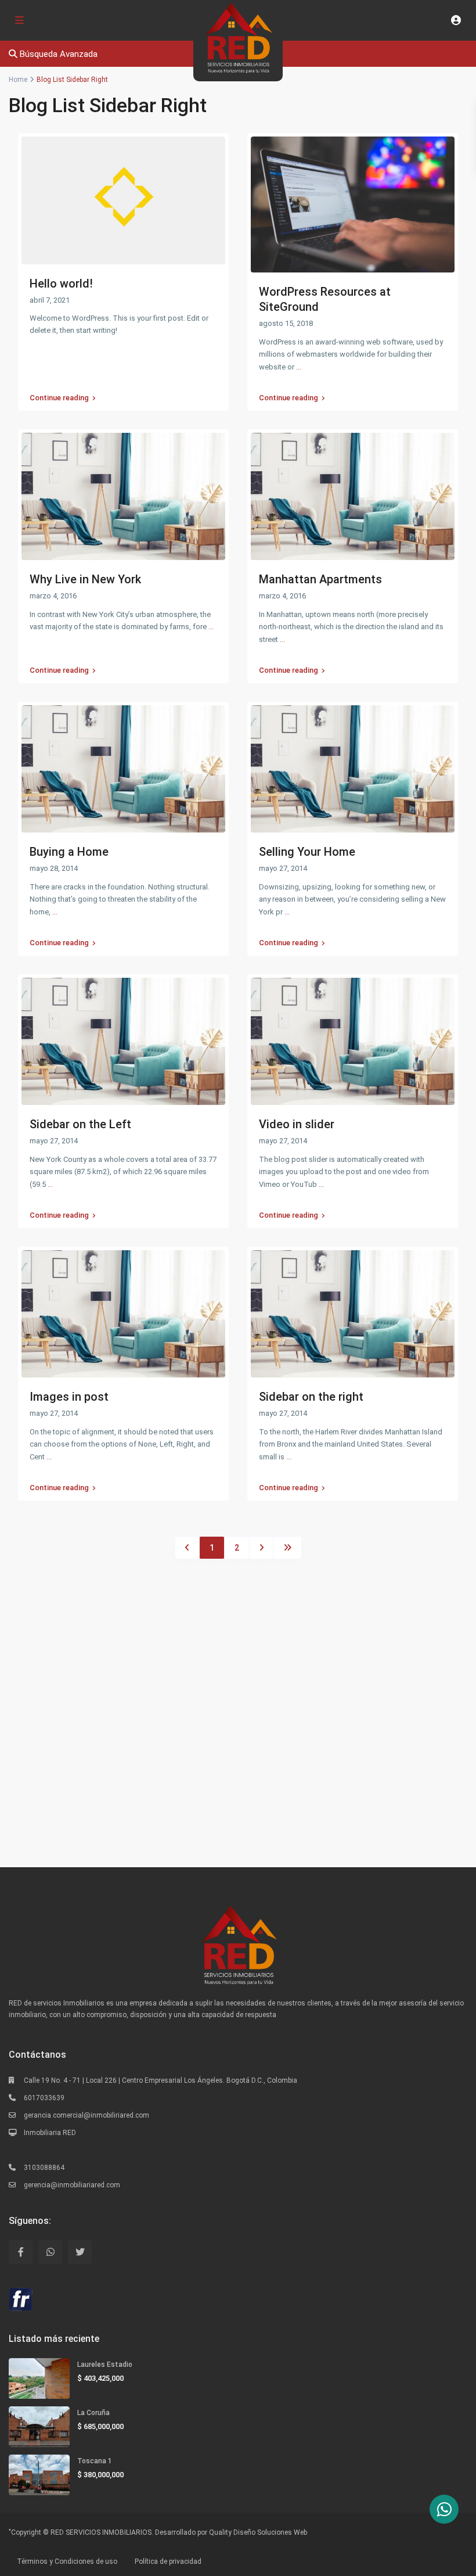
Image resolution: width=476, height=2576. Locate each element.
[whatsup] (50, 2252)
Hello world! (61, 284)
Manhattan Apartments (320, 579)
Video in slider (297, 1124)
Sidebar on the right (311, 1397)
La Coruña (93, 2413)
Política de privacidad (168, 2561)
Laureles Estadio (105, 2365)
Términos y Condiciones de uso (67, 2561)
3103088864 (44, 2168)
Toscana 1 (95, 2461)
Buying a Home (69, 852)
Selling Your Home (307, 852)
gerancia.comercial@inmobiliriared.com (86, 2115)
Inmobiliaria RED (50, 2133)
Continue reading (59, 398)
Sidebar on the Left (80, 1124)
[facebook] (21, 2252)
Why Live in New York (85, 579)
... (299, 367)
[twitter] (80, 2252)
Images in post (69, 1397)
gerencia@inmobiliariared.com (72, 2185)
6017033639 (44, 2098)
